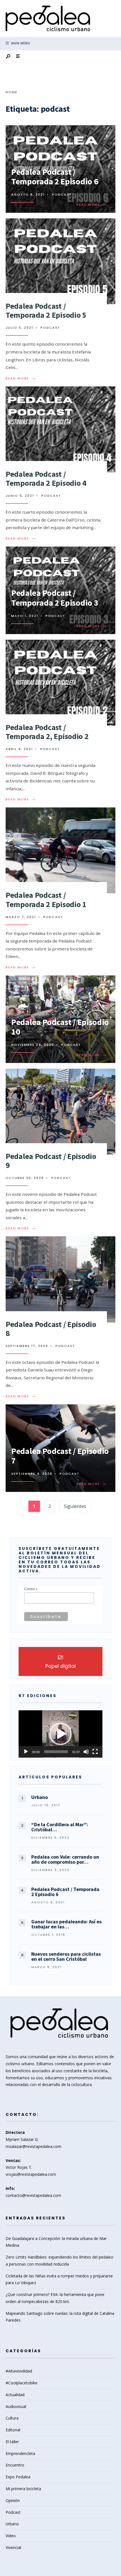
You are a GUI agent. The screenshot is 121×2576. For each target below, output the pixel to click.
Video (11, 2536)
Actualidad (15, 2395)
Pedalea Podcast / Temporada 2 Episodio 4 (46, 478)
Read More (92, 205)
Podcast (62, 194)
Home (12, 92)
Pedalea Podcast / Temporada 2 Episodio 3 (55, 598)
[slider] (56, 1752)
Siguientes (75, 1506)
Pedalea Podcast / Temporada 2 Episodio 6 (55, 177)
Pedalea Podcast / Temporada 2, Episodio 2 (47, 732)
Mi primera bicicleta (23, 2489)
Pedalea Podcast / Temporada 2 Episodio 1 (46, 899)
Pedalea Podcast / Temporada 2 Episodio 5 (46, 310)
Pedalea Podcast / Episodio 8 (51, 1329)
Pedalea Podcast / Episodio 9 (51, 1161)
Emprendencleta (20, 2453)
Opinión (13, 2500)
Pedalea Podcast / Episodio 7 (60, 1456)
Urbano (12, 2524)
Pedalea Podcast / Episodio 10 (60, 1027)
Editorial (13, 2430)
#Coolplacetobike (22, 2383)
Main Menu (20, 43)
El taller (12, 2442)
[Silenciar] (86, 1752)
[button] (60, 1734)
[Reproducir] (26, 1752)
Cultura (12, 2418)
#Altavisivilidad (19, 2371)
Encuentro (15, 2465)
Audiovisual (16, 2406)
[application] (60, 1734)
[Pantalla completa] (95, 1752)
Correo (31, 1589)
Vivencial (13, 2547)
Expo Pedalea (18, 2477)
